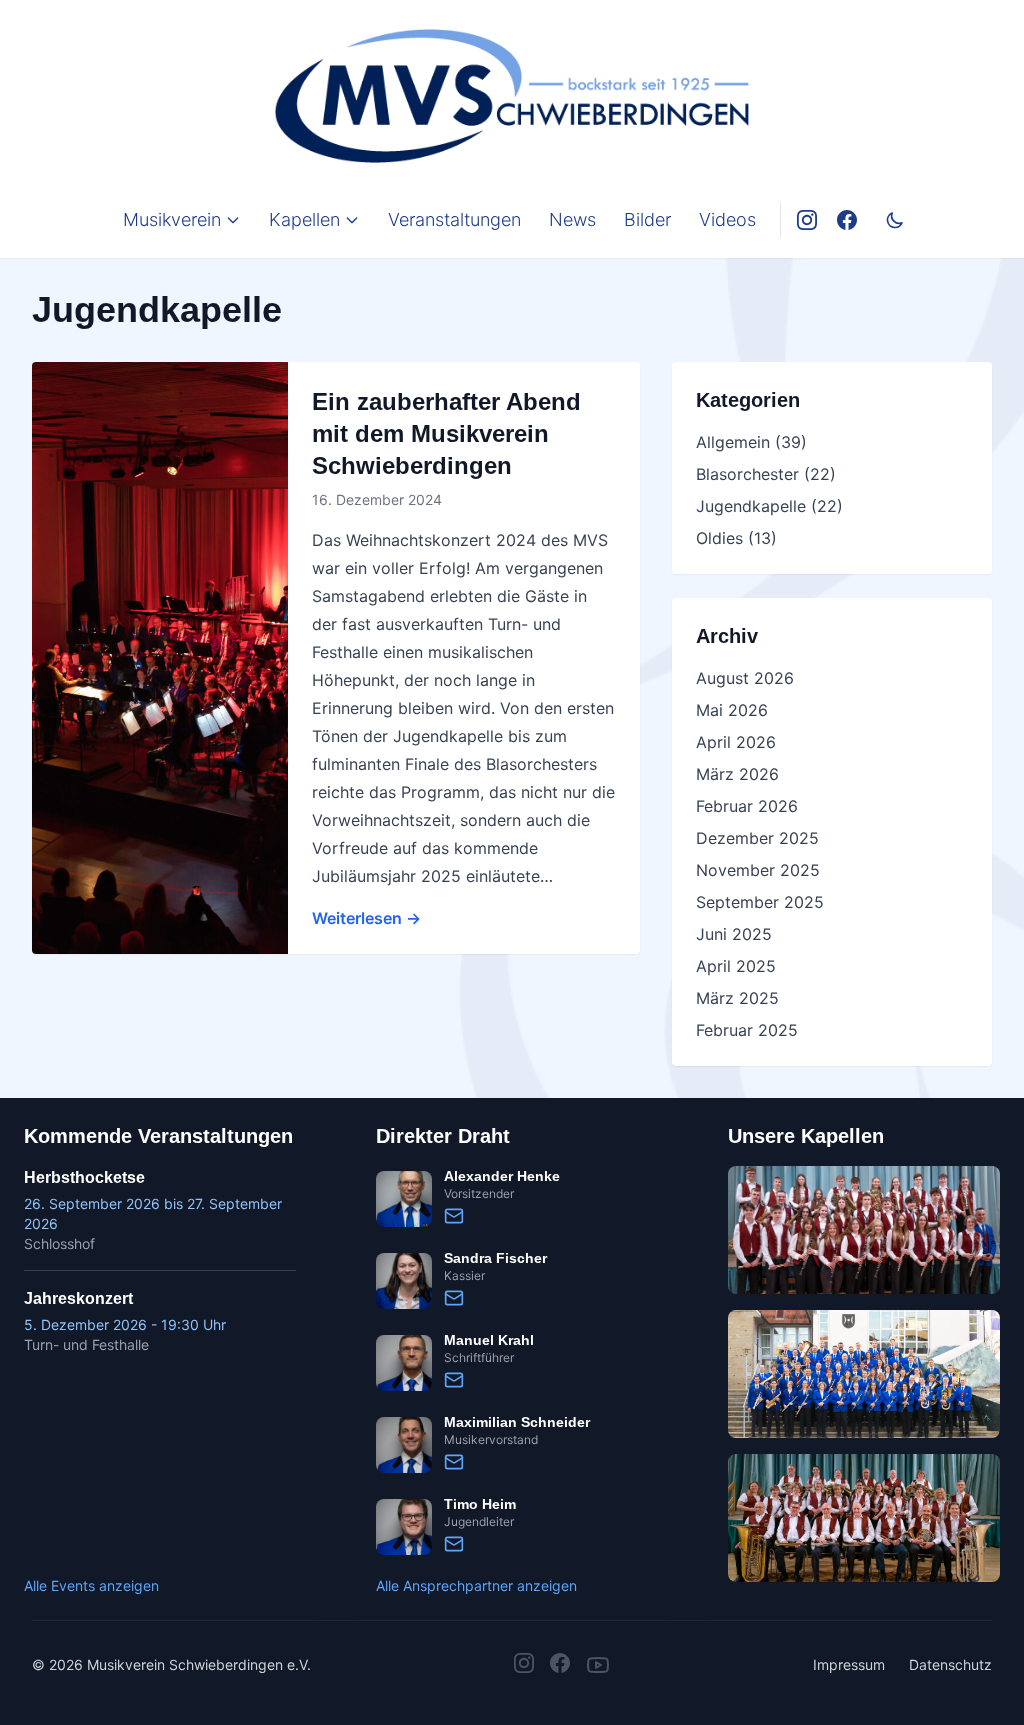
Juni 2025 (734, 934)
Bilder (647, 219)
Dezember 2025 (757, 838)
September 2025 (760, 902)
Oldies (719, 538)
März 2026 (737, 774)
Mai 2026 (732, 710)
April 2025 (736, 966)
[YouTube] (598, 1665)
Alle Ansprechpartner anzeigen (476, 1585)
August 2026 (745, 678)
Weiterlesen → (366, 918)
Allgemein (733, 442)
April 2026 (736, 742)
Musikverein (172, 219)
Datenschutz (950, 1664)
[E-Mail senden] (454, 1216)
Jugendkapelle (751, 506)
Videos (727, 219)
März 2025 (737, 998)
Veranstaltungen (454, 219)
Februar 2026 (747, 806)
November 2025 (758, 870)
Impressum (849, 1664)
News (572, 219)
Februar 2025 (747, 1030)
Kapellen (304, 219)
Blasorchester (747, 474)
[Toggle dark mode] (895, 220)
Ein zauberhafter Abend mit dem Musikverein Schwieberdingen (446, 433)
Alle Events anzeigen (91, 1585)
